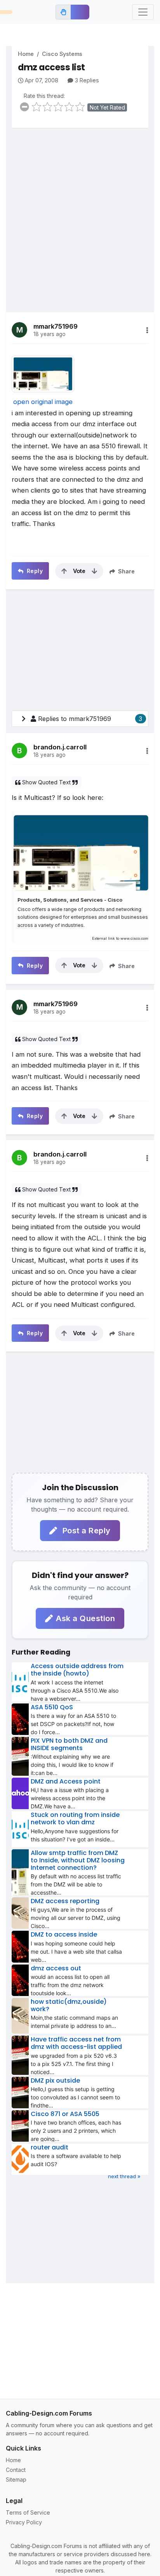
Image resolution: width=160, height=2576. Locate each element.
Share (126, 571)
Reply (34, 571)
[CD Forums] (6, 12)
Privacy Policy (24, 2522)
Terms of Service (28, 2512)
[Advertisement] (80, 214)
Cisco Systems (62, 54)
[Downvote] (94, 571)
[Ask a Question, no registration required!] (80, 12)
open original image (43, 402)
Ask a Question (85, 1618)
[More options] (147, 330)
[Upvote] (64, 571)
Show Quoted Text (46, 782)
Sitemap (16, 2479)
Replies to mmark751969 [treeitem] (90, 719)
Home (26, 54)
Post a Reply (85, 1531)
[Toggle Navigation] (143, 12)
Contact (16, 2470)
